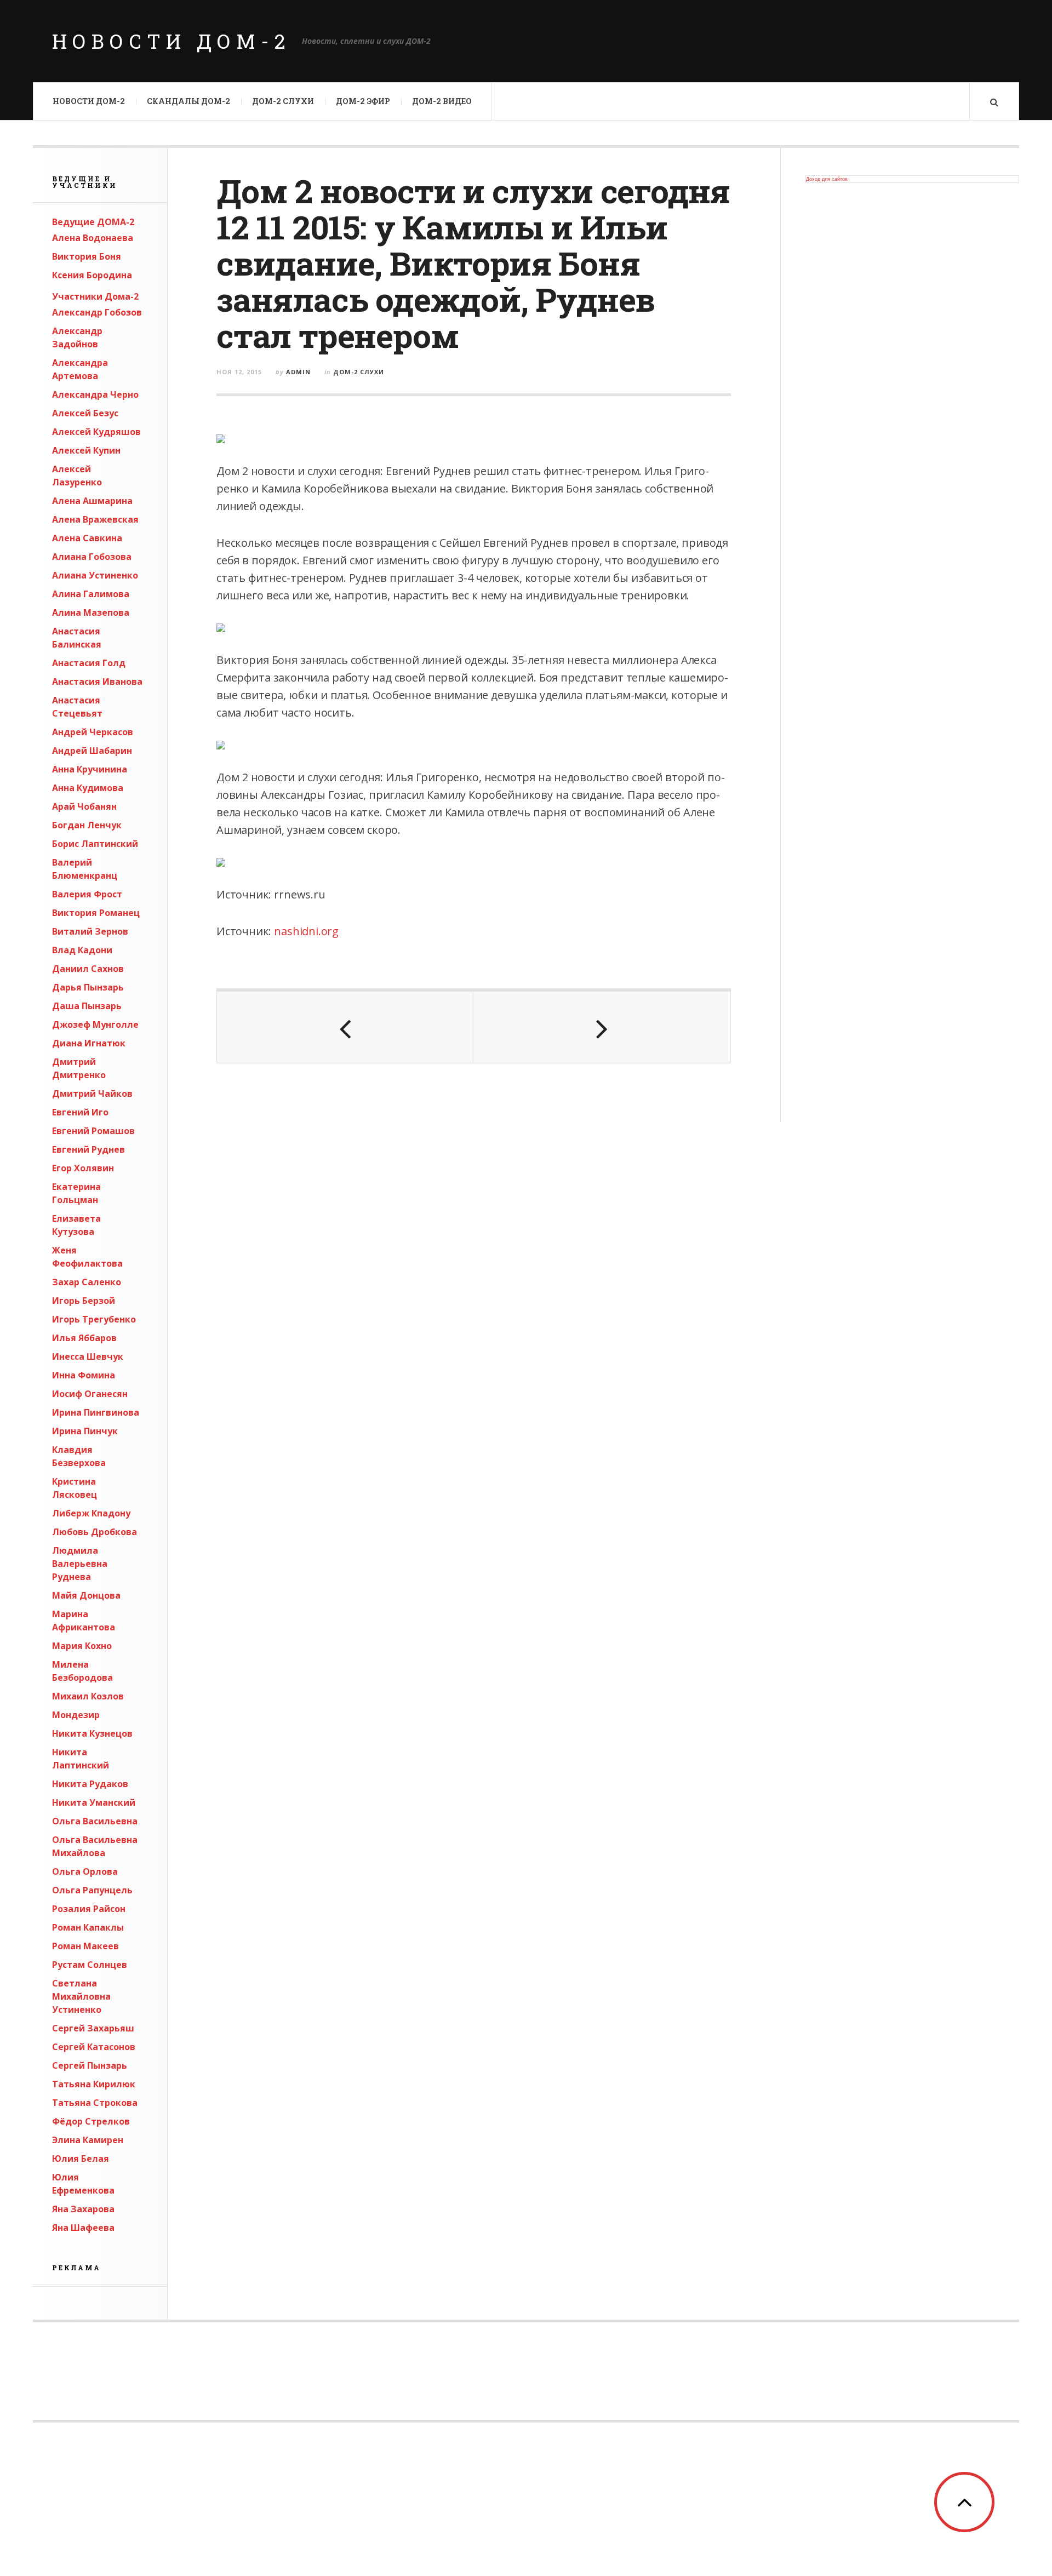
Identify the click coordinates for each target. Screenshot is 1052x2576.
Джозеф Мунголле (95, 1024)
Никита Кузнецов (92, 1733)
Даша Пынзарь (87, 1006)
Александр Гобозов (97, 312)
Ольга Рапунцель (92, 1890)
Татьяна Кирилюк (94, 2084)
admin (298, 372)
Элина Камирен (88, 2140)
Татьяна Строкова (95, 2103)
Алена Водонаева (93, 238)
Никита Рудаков (90, 1784)
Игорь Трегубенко (94, 1319)
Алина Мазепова (91, 612)
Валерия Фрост (87, 894)
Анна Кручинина (90, 769)
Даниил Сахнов (88, 969)
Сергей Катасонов (94, 2047)
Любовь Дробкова (95, 1532)
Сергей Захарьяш (93, 2028)
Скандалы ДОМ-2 (188, 101)
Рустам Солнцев (90, 1965)
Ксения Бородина (92, 275)
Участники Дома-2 (95, 296)
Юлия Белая (81, 2159)
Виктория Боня (87, 256)
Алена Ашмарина (92, 501)
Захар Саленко (87, 1282)
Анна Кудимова (88, 788)
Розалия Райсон (89, 1909)
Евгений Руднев (88, 1149)
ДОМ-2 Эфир (363, 101)
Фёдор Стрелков (91, 2121)
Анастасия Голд (89, 663)
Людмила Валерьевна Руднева (80, 1564)
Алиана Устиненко (95, 575)
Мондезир (76, 1715)
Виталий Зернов (90, 931)
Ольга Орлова (85, 1871)
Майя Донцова (86, 1595)
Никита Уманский (94, 1802)
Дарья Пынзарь (88, 987)
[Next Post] (602, 1027)
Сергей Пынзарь (90, 2065)
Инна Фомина (84, 1375)
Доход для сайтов (827, 179)
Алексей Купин (86, 450)
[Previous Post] (345, 1027)
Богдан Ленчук (87, 825)
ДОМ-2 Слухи (283, 101)
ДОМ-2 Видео (442, 101)
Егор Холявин (83, 1168)
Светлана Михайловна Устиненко (81, 1996)
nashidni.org (306, 931)
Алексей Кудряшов (96, 432)
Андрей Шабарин (92, 751)
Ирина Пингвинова (96, 1412)
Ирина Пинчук (85, 1431)
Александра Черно (95, 394)
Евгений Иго (80, 1112)
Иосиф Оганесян (90, 1394)
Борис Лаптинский (95, 844)
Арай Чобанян (84, 806)
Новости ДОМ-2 (171, 41)
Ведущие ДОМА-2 (93, 222)
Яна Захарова (83, 2209)
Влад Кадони (82, 950)
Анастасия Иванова (97, 682)
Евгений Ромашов (93, 1131)
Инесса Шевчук (88, 1356)
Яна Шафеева (83, 2228)
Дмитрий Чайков (92, 1094)
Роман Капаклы (88, 1927)
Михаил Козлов (88, 1696)
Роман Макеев (85, 1946)
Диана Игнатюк (89, 1043)
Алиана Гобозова (92, 557)
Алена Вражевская (95, 519)
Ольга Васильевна (95, 1821)
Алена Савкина (87, 538)
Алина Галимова (91, 594)
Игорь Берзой (84, 1301)
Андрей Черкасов (93, 732)
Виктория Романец (96, 913)
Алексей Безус (85, 413)
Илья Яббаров (84, 1338)
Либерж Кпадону (91, 1513)
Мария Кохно (82, 1646)
